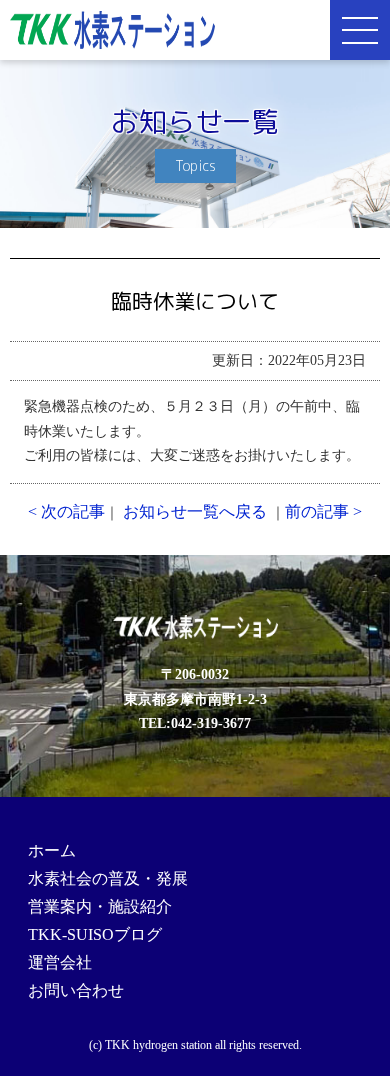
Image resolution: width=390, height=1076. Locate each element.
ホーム (52, 850)
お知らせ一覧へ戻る (195, 511)
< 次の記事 (66, 511)
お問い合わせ (76, 990)
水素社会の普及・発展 (108, 878)
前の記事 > (323, 511)
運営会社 (60, 962)
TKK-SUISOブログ (95, 934)
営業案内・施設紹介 (100, 906)
